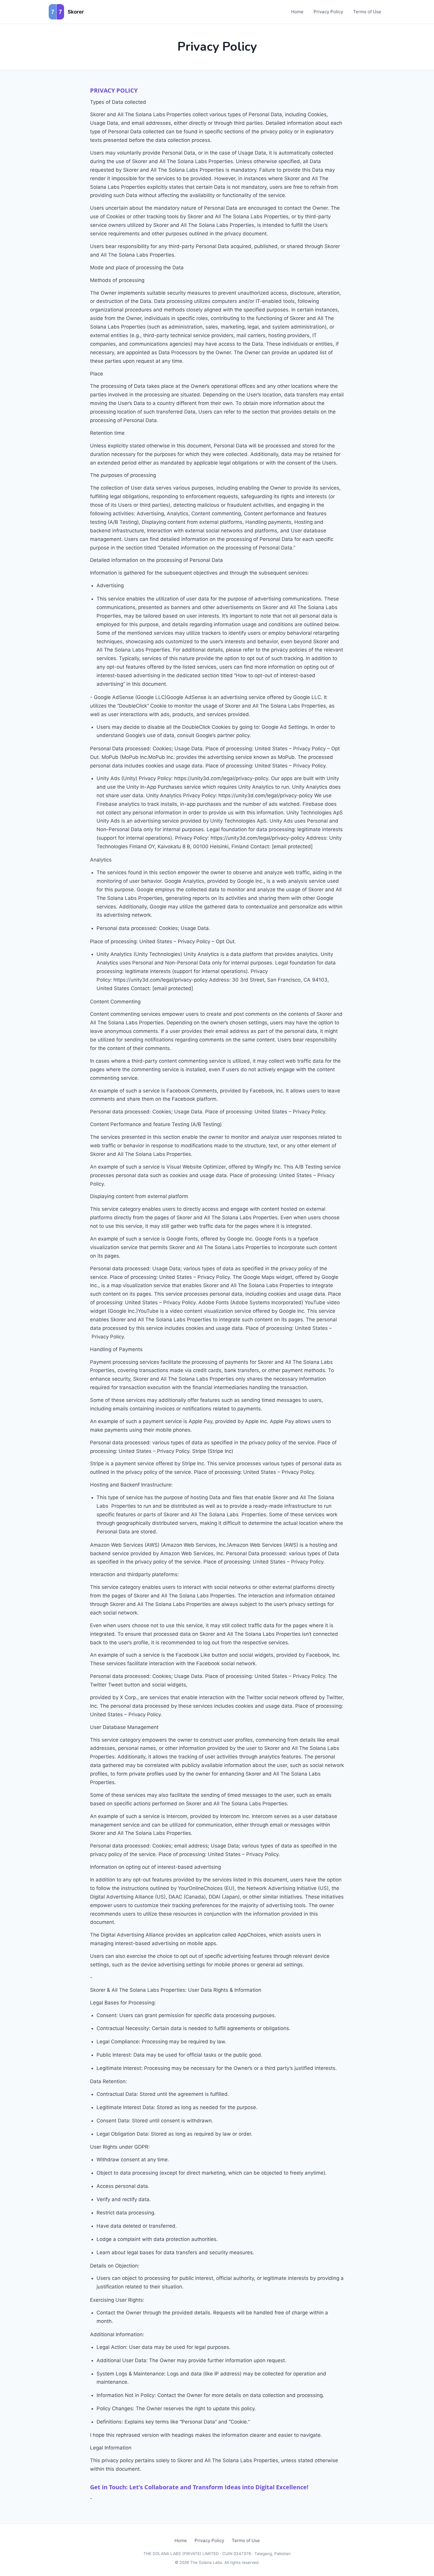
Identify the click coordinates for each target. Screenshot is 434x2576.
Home (297, 12)
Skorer (76, 12)
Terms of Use (367, 12)
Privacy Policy (328, 12)
